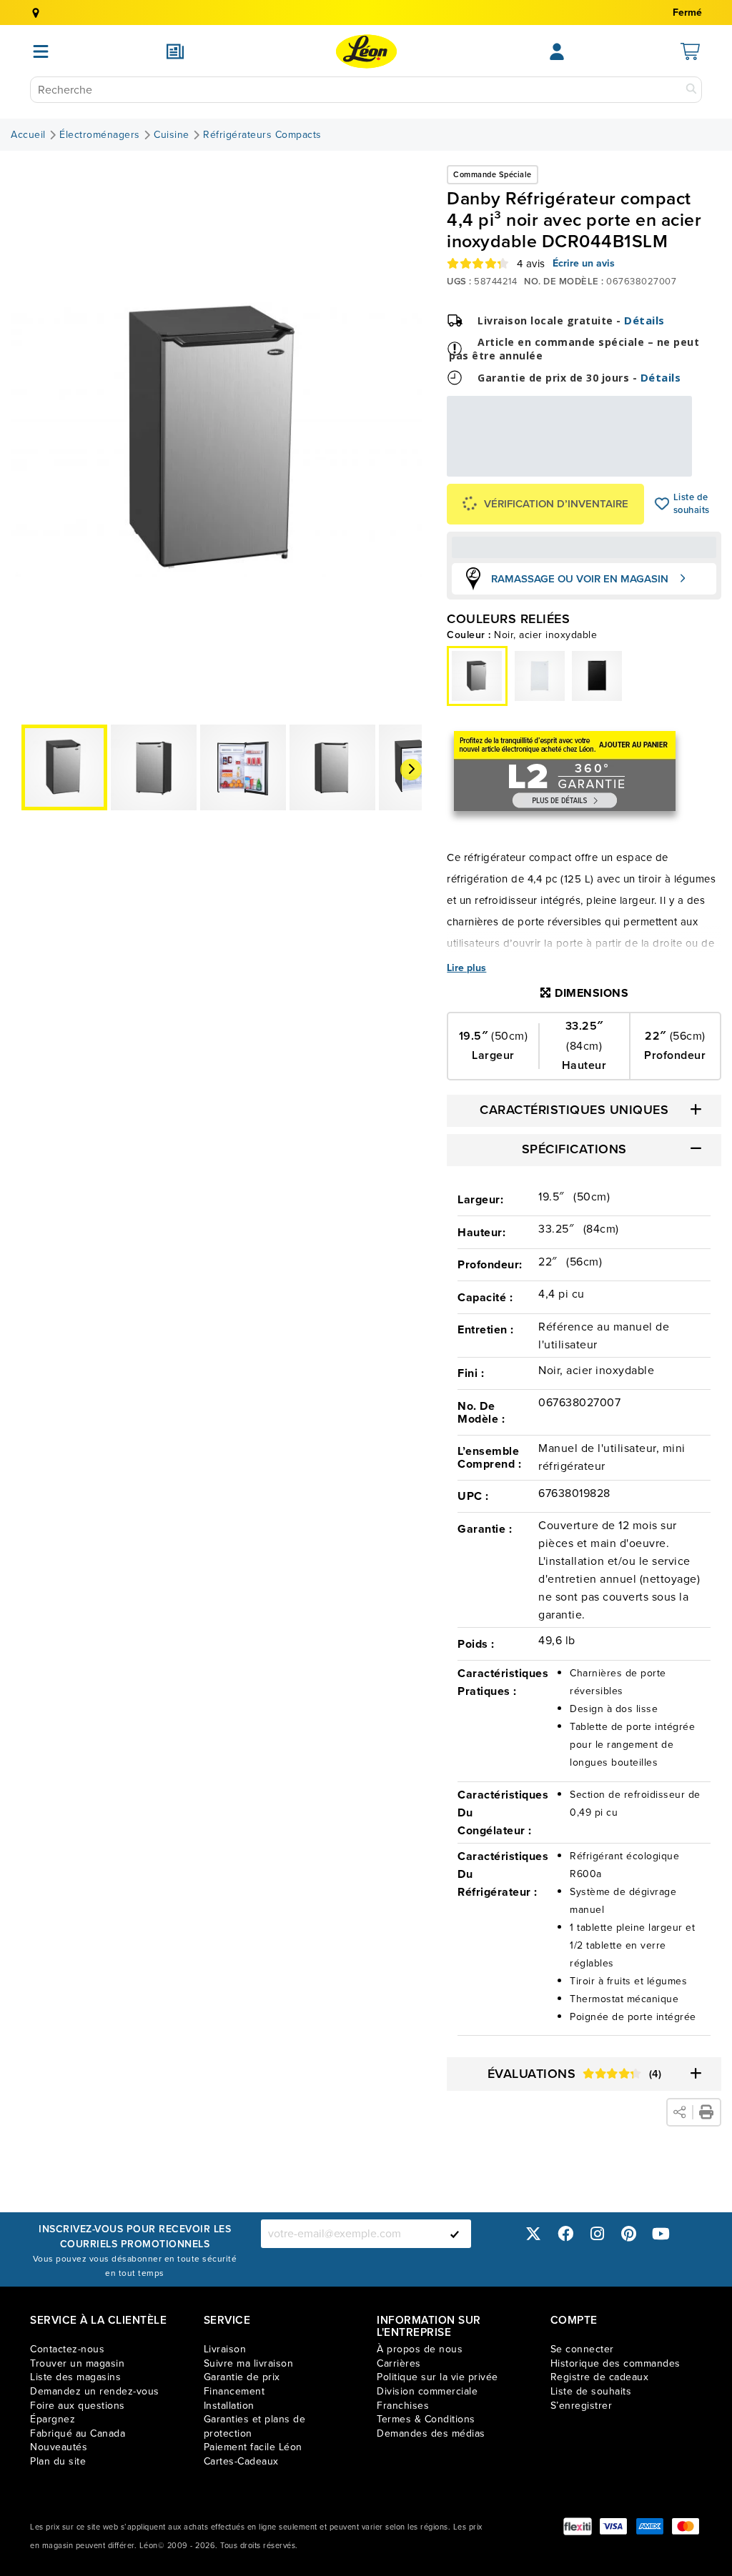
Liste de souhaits (662, 504)
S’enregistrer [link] (582, 2406)
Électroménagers (100, 135)
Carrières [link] (399, 2363)
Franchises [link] (403, 2406)
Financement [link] (234, 2391)
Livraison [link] (225, 2349)
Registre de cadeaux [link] (600, 2377)
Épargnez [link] (53, 2419)
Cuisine (172, 135)
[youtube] (661, 2233)
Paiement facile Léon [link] (253, 2447)
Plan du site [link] (58, 2461)
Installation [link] (229, 2406)
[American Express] (650, 2526)
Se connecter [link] (582, 2349)
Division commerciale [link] (427, 2391)
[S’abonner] (455, 2234)
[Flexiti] (578, 2526)
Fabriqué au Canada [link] (78, 2433)
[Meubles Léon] (366, 51)
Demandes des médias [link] (431, 2433)
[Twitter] (533, 2233)
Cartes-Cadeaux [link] (241, 2461)
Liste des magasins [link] (75, 2377)
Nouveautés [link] (59, 2447)
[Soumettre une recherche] (691, 90)
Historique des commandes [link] (615, 2363)
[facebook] (565, 2233)
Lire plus (466, 968)
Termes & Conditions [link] (426, 2419)
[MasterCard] (686, 2526)
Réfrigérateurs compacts (262, 135)
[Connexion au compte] (557, 51)
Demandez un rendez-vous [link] (95, 2391)
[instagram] (597, 2233)
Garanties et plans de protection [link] (255, 2426)
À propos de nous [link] (420, 2349)
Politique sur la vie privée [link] (437, 2377)
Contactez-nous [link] (67, 2349)
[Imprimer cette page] (706, 2112)
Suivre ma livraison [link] (249, 2363)
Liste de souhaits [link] (591, 2391)
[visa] (613, 2526)
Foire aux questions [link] (78, 2406)
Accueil (28, 135)
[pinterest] (629, 2233)
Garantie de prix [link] (242, 2377)
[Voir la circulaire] (175, 51)
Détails (644, 320)
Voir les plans (644, 467)
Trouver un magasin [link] (77, 2363)
